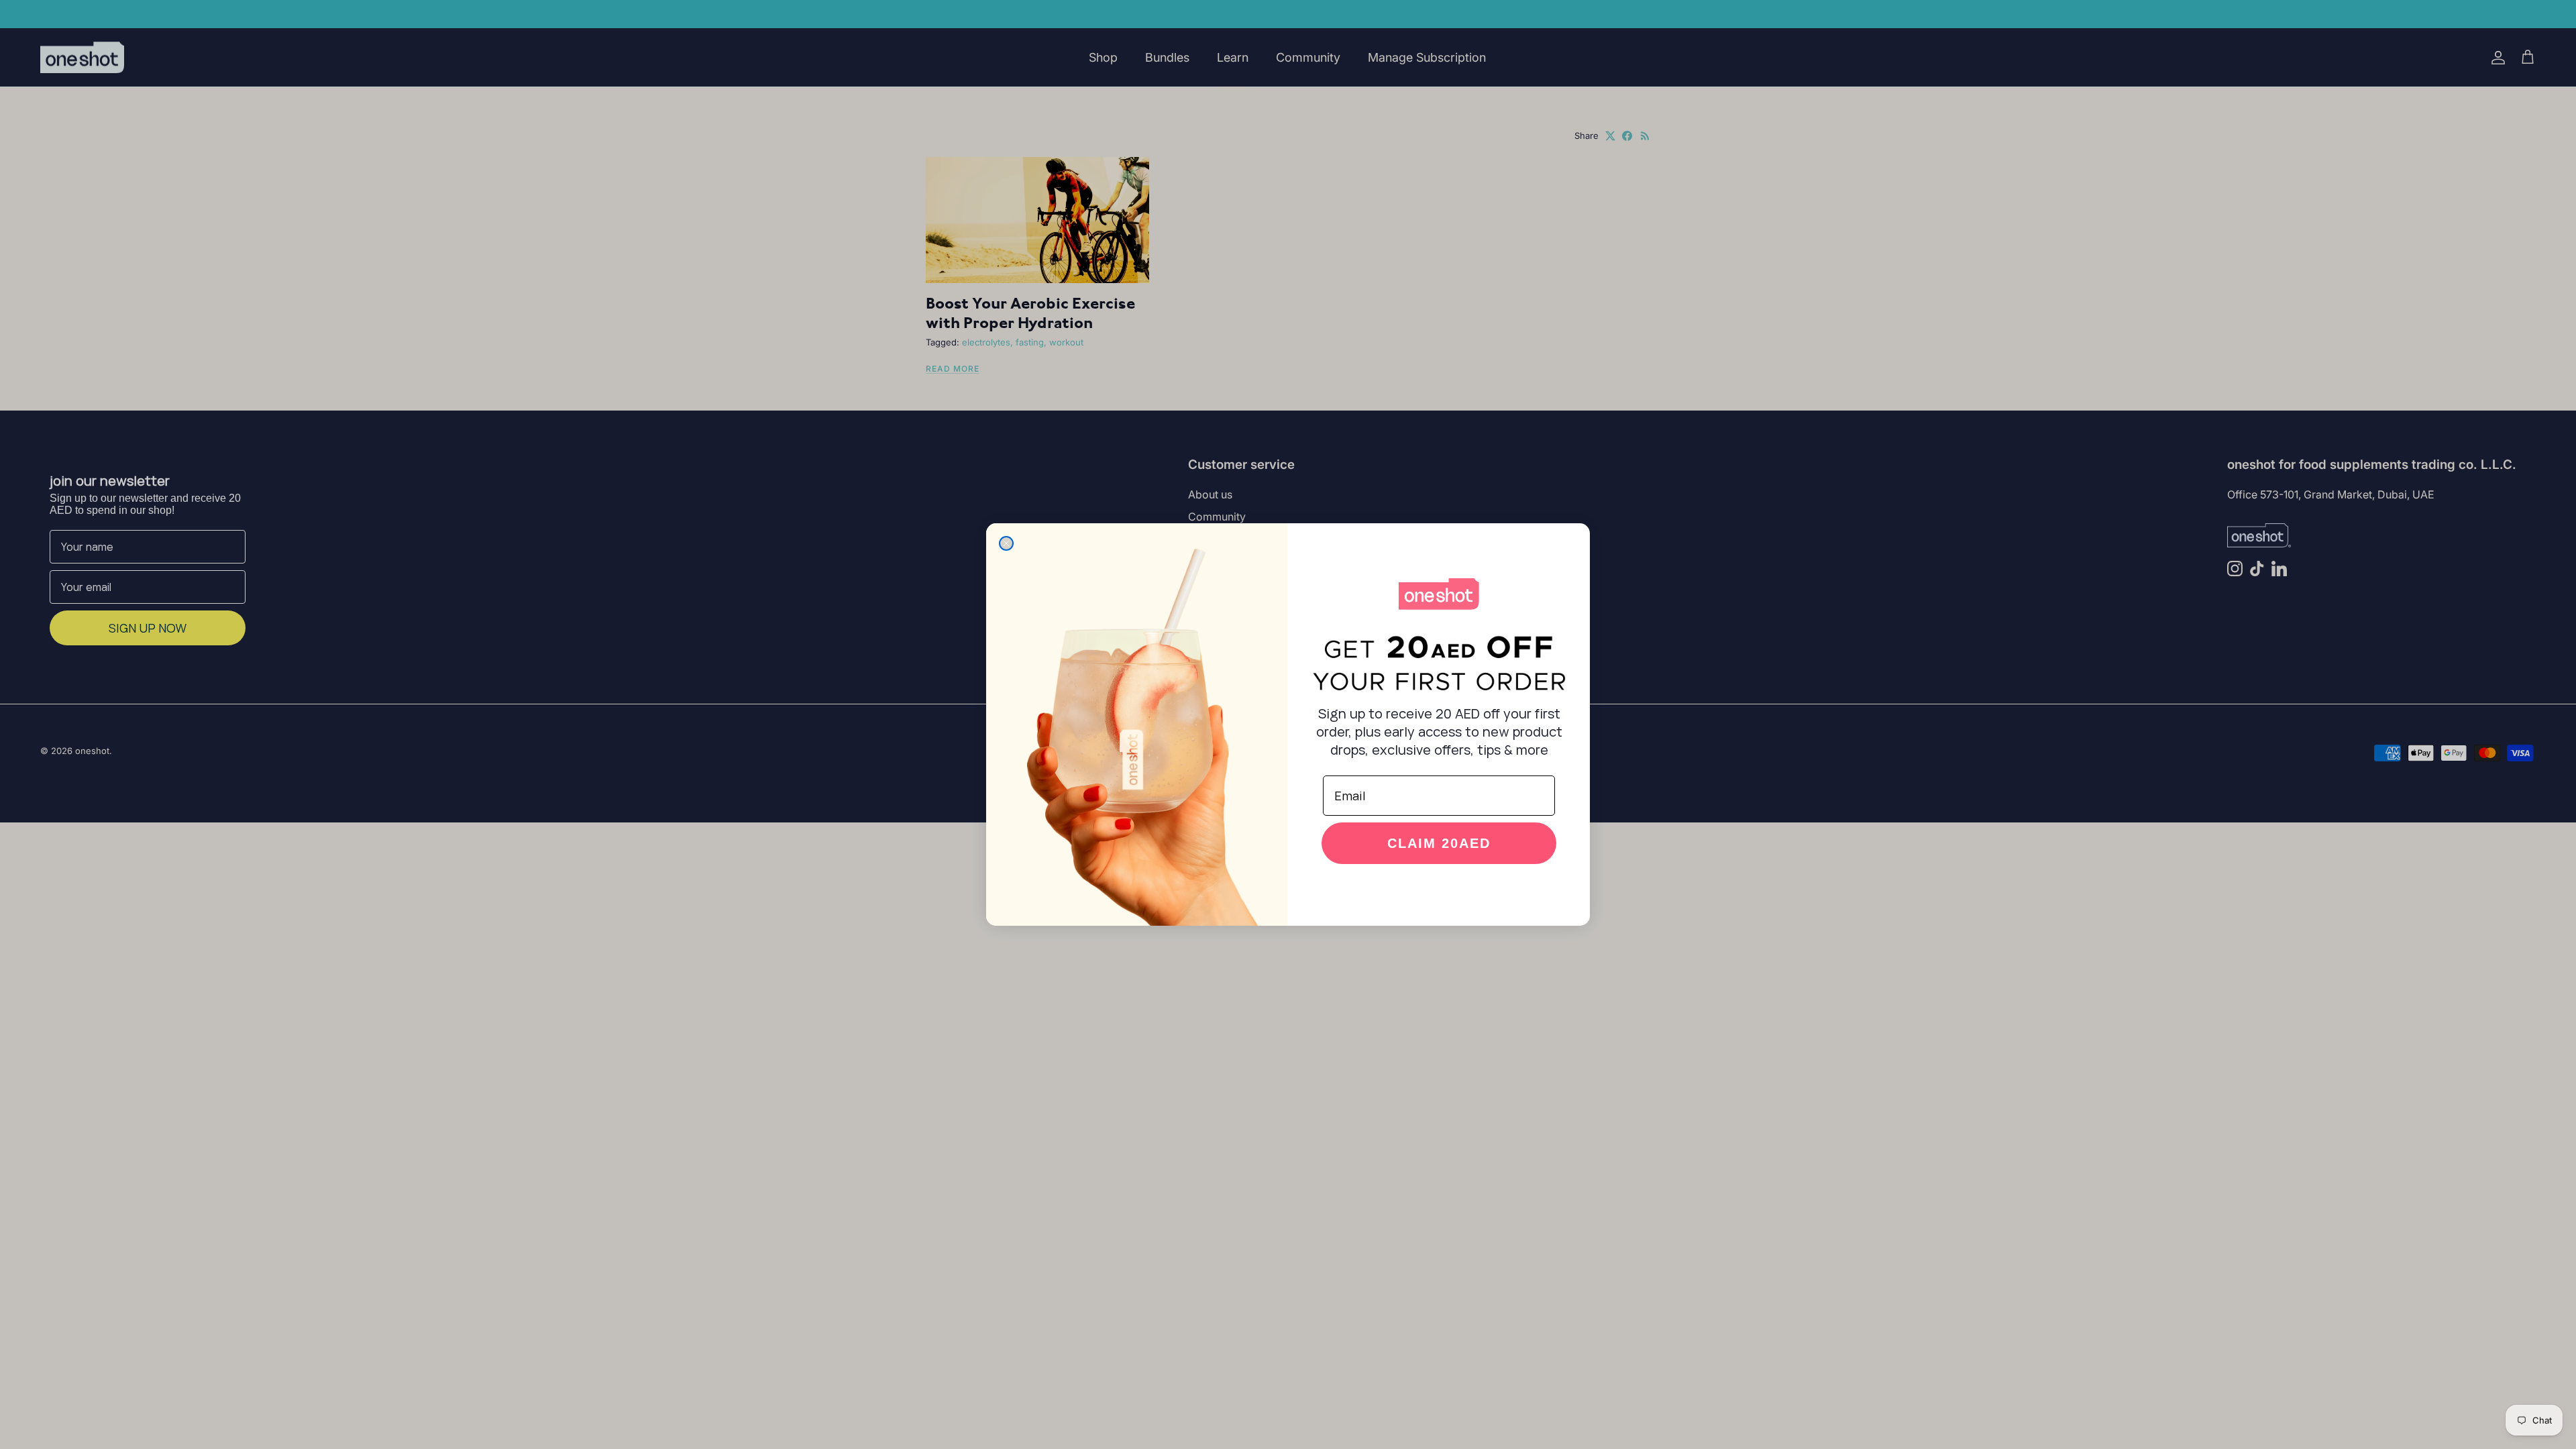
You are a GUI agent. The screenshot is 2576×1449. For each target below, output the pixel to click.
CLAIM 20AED (1439, 843)
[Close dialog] (1006, 543)
